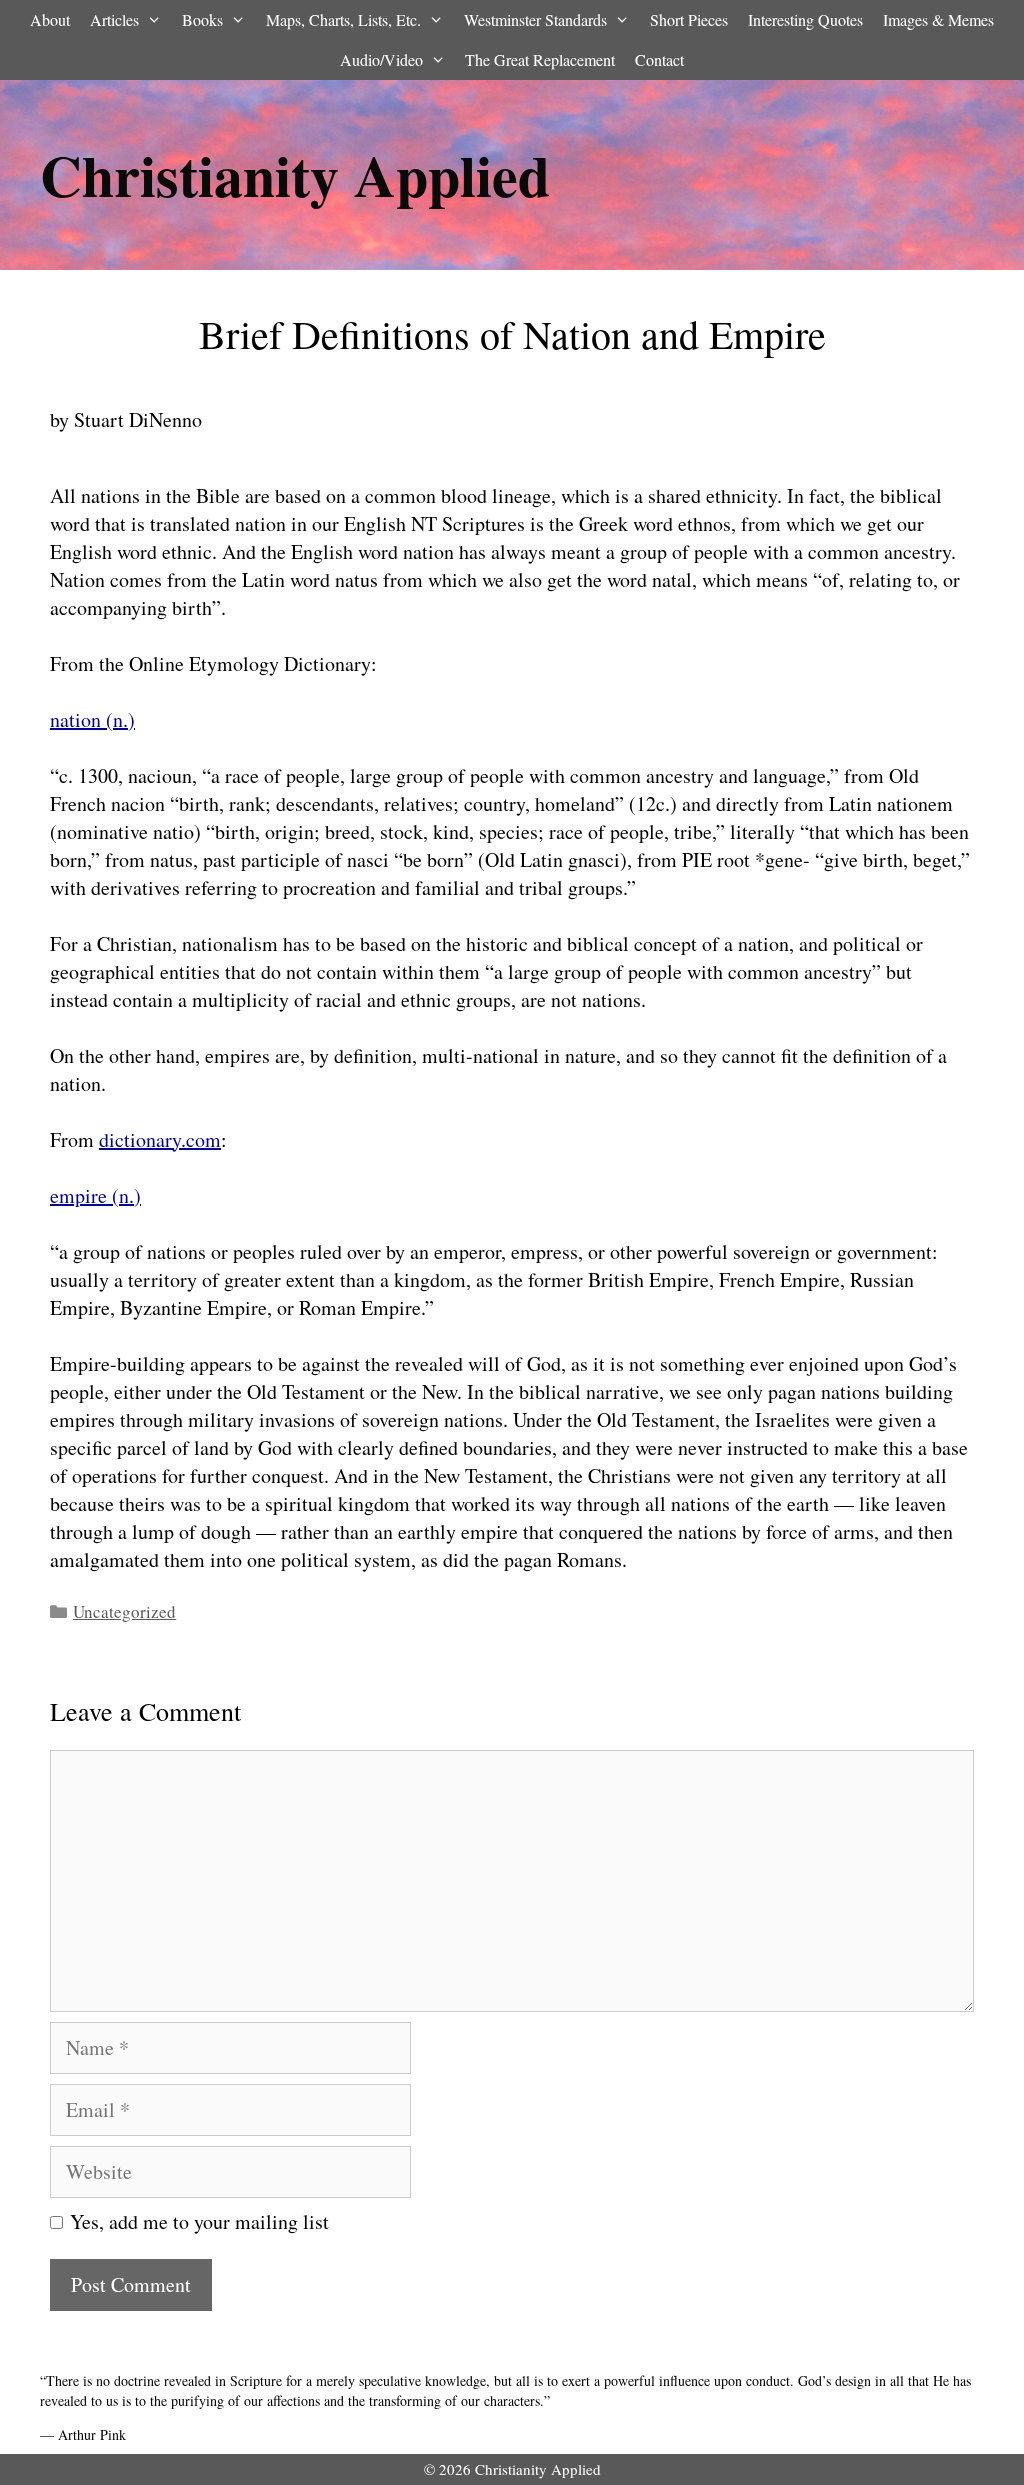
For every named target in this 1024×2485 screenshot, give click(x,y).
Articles (114, 19)
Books (202, 19)
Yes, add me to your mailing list (196, 2221)
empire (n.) (95, 1195)
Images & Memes (938, 19)
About (50, 19)
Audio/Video (381, 59)
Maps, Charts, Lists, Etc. (343, 19)
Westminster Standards (535, 19)
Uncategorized (124, 1611)
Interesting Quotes (805, 19)
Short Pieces (689, 19)
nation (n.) (92, 719)
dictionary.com (160, 1139)
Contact (659, 59)
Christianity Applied (295, 174)
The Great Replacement (540, 59)
